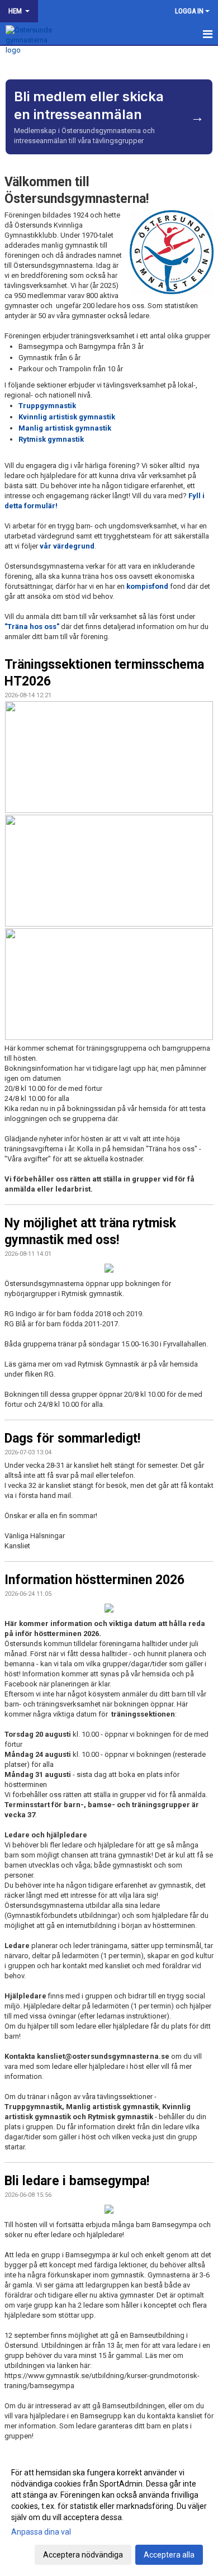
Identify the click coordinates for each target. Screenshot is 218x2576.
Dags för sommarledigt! (72, 1438)
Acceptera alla (169, 2555)
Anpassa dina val (41, 2532)
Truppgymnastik (47, 406)
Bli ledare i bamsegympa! (77, 2181)
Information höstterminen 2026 (94, 1580)
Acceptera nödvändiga (83, 2555)
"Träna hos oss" (32, 627)
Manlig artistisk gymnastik (65, 428)
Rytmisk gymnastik (51, 439)
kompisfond (147, 586)
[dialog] (109, 2513)
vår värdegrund (66, 546)
